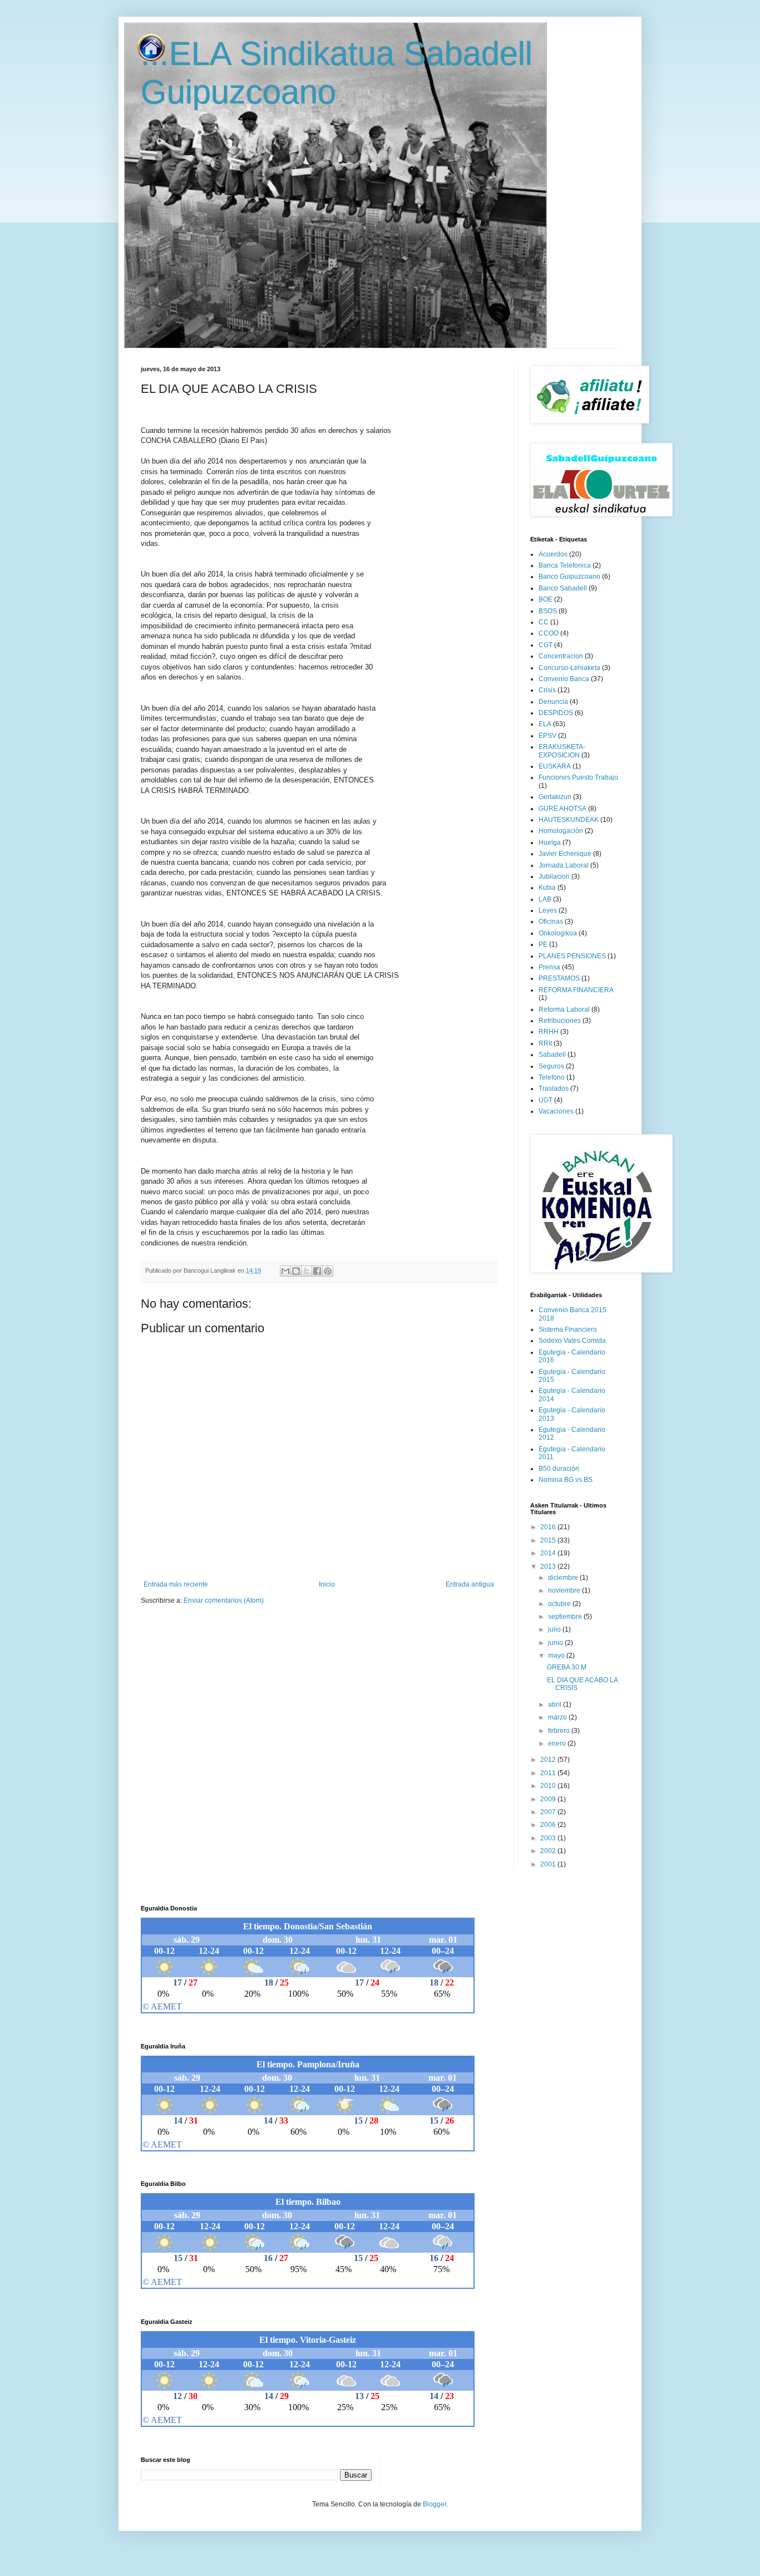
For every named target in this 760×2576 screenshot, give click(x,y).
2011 (549, 1773)
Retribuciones (560, 1021)
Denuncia (553, 702)
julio (555, 1629)
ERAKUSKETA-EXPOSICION (562, 751)
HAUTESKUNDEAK (569, 820)
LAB (545, 899)
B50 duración (559, 1469)
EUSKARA (555, 766)
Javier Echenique (565, 854)
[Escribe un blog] (296, 1271)
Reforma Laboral (564, 1009)
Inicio (327, 1584)
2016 (549, 1527)
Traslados (554, 1088)
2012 (549, 1760)
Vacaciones (556, 1111)
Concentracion (561, 656)
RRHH (549, 1032)
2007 (549, 1812)
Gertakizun (555, 797)
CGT (546, 645)
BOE (546, 599)
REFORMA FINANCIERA (576, 990)
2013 (549, 1567)
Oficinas (551, 922)
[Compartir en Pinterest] (328, 1271)
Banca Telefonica (565, 565)
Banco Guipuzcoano (569, 577)
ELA (545, 724)
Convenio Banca (564, 679)
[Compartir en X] (307, 1271)
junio (556, 1643)
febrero (560, 1731)
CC (544, 622)
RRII (545, 1043)
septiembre (566, 1617)
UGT (546, 1100)
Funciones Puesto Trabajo (578, 777)
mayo (557, 1656)
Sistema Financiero (568, 1329)
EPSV (547, 736)
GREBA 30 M (567, 1667)
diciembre (564, 1578)
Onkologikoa (558, 933)
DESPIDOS (556, 713)
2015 (549, 1540)
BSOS (548, 611)
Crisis (547, 690)
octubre (560, 1604)
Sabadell (552, 1055)
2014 (549, 1553)
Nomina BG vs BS (566, 1480)
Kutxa (547, 888)
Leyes (548, 910)
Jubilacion (554, 876)
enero (558, 1743)
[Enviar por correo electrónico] (285, 1271)
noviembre (565, 1590)
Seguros (551, 1066)
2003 (549, 1838)
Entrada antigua (470, 1584)
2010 (549, 1786)
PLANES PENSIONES (572, 956)
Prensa (549, 967)
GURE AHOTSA (562, 809)
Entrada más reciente (176, 1584)
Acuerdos (553, 554)
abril (556, 1705)
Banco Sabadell (563, 588)
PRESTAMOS (559, 978)
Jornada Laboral (564, 865)
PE (543, 944)
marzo (558, 1717)
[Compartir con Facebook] (317, 1271)
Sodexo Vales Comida (572, 1341)
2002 (549, 1851)
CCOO (549, 633)
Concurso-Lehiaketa (569, 668)
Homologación (561, 831)
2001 (549, 1864)
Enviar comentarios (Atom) (224, 1600)
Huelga (550, 843)
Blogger (435, 2504)
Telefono (552, 1077)
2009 (549, 1799)
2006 (549, 1825)
